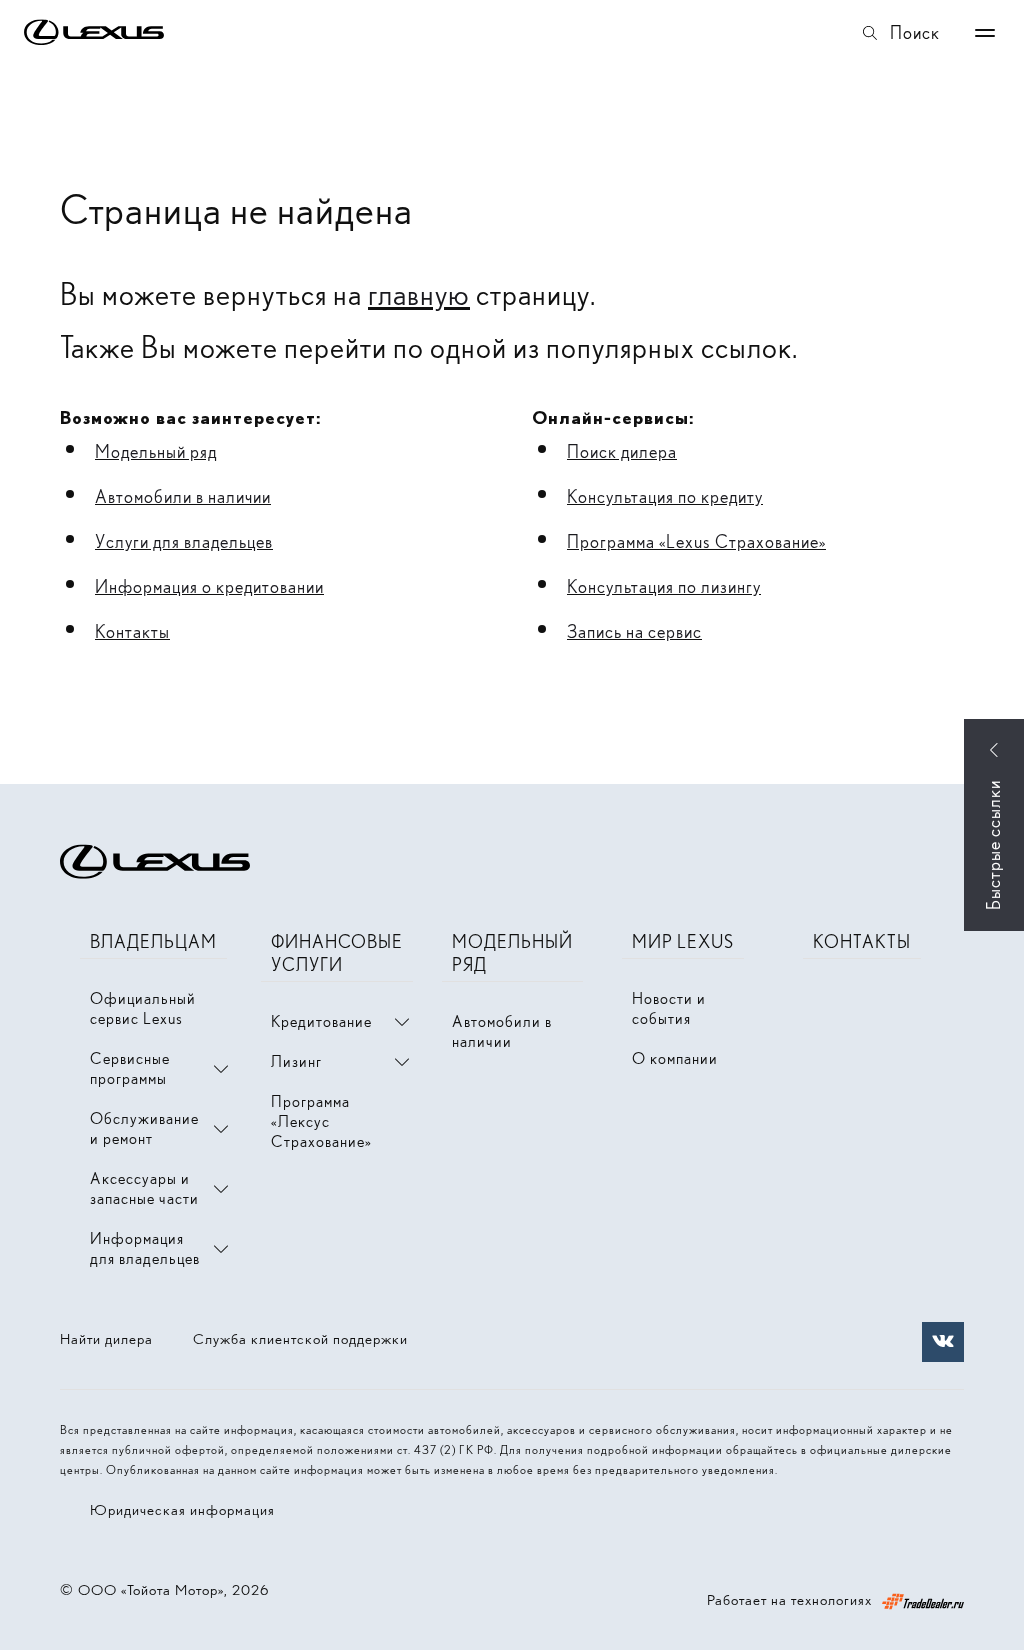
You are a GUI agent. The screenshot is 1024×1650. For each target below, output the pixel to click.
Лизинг (296, 1061)
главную (419, 294)
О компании (675, 1058)
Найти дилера (106, 1339)
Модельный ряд (156, 451)
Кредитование (321, 1021)
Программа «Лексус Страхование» (321, 1121)
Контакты (132, 631)
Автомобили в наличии (183, 496)
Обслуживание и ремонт (144, 1128)
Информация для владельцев (145, 1248)
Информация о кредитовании (209, 586)
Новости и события (669, 1008)
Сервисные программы (130, 1068)
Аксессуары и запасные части (144, 1188)
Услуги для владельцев (184, 541)
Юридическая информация (182, 1510)
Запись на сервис (634, 631)
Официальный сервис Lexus (143, 1008)
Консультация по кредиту (665, 496)
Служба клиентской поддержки (300, 1339)
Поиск (915, 32)
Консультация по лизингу (664, 586)
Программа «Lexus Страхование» (696, 541)
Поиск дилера (622, 451)
